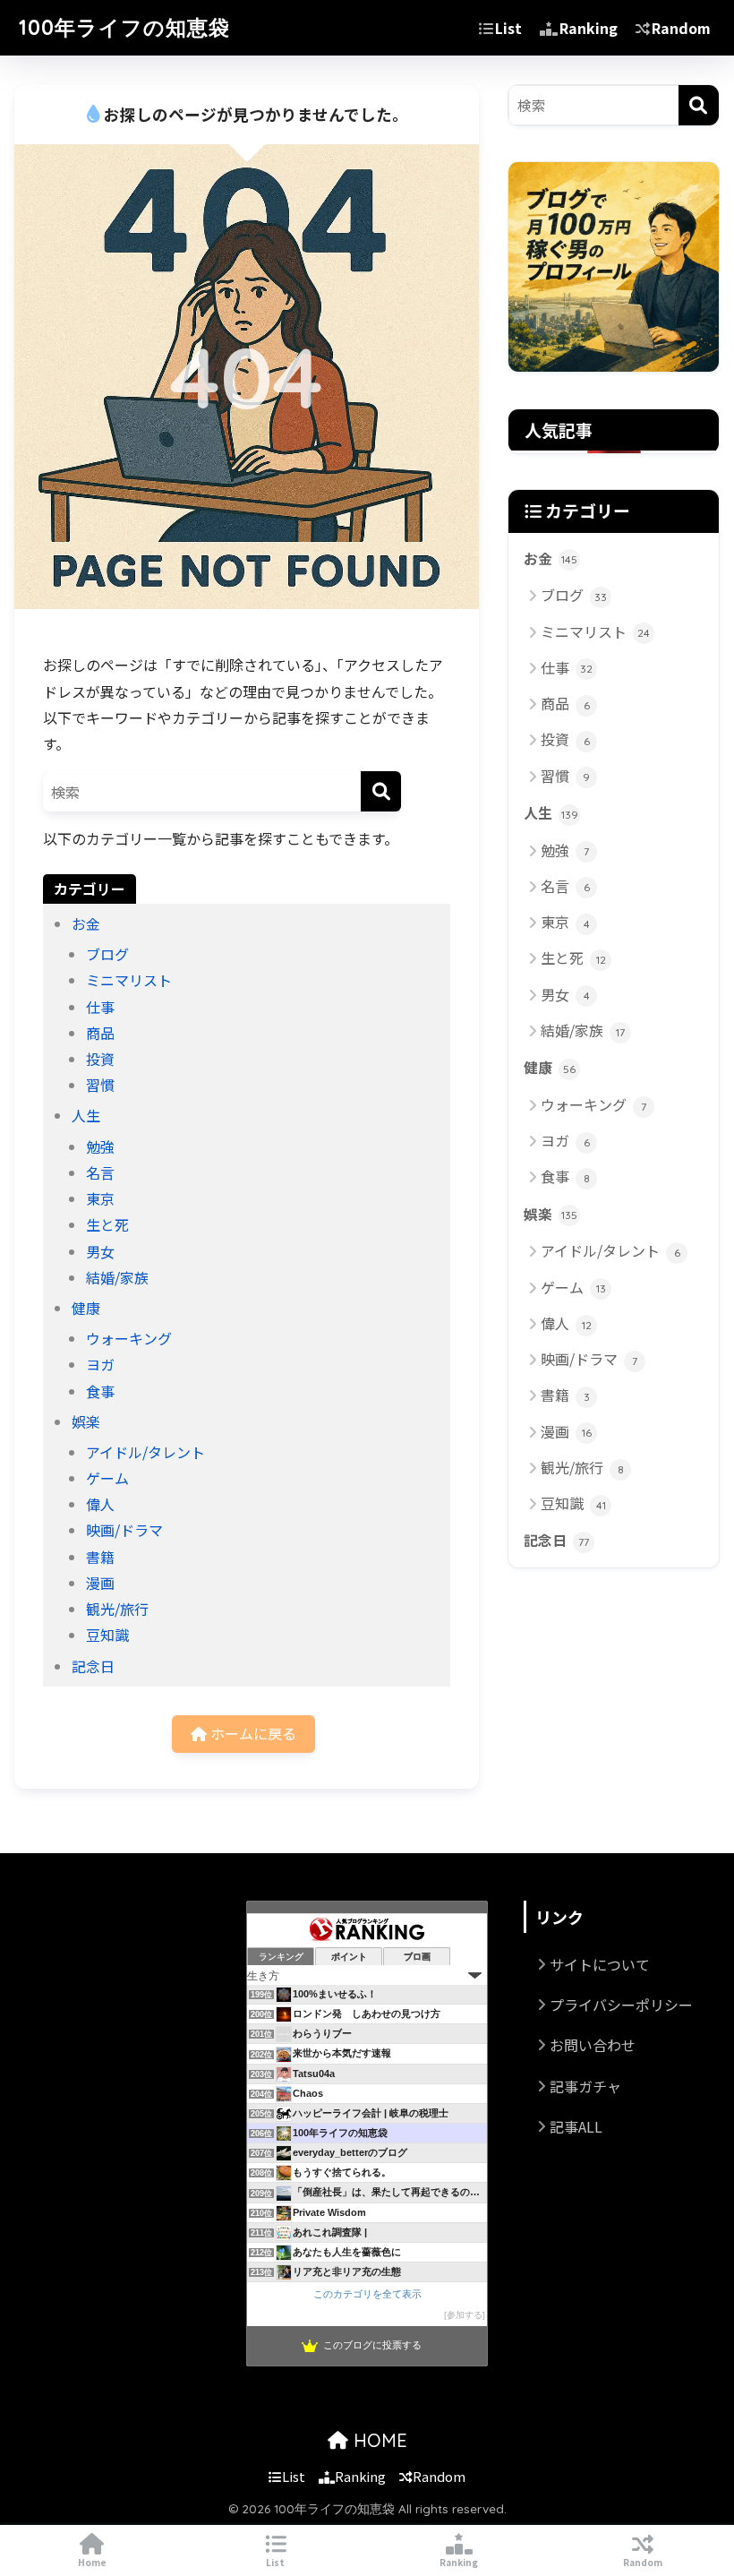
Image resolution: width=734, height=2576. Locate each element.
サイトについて (600, 1964)
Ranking (589, 28)
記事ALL (576, 2126)
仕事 (100, 1007)
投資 (100, 1059)
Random (681, 28)
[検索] (381, 791)
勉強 (100, 1146)
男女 (100, 1251)
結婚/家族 (117, 1277)
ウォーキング (129, 1338)
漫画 (100, 1583)
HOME (378, 2440)
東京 (100, 1198)
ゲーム (107, 1478)
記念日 (93, 1666)
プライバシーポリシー (621, 2005)
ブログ (107, 954)
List (508, 28)
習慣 (100, 1085)
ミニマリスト (129, 980)
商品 (100, 1033)
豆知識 (107, 1635)
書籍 (100, 1557)
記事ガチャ (585, 2086)
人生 (86, 1115)
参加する (465, 2315)
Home (92, 2562)
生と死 (107, 1224)
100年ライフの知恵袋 (124, 27)
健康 (86, 1308)
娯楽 (86, 1421)
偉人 (100, 1504)
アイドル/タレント (145, 1452)
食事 (100, 1391)
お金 (86, 923)
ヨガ (100, 1364)
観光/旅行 (117, 1609)
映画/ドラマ (124, 1530)
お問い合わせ (593, 2045)
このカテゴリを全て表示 (367, 2294)
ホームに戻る (252, 1733)
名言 (100, 1172)
